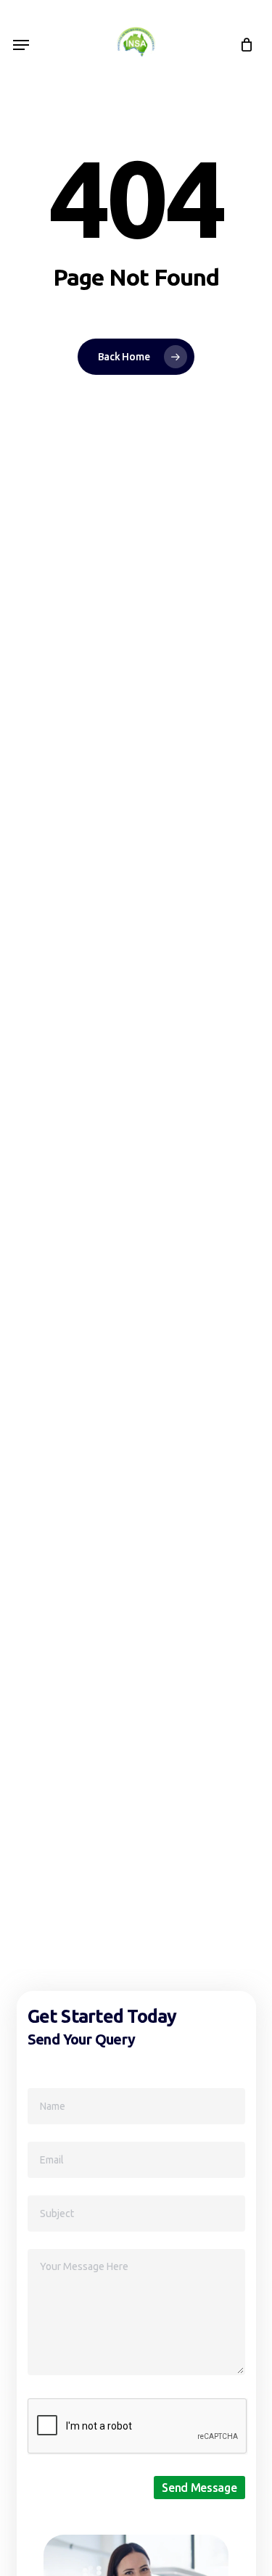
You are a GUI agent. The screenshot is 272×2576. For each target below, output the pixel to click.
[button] (21, 45)
